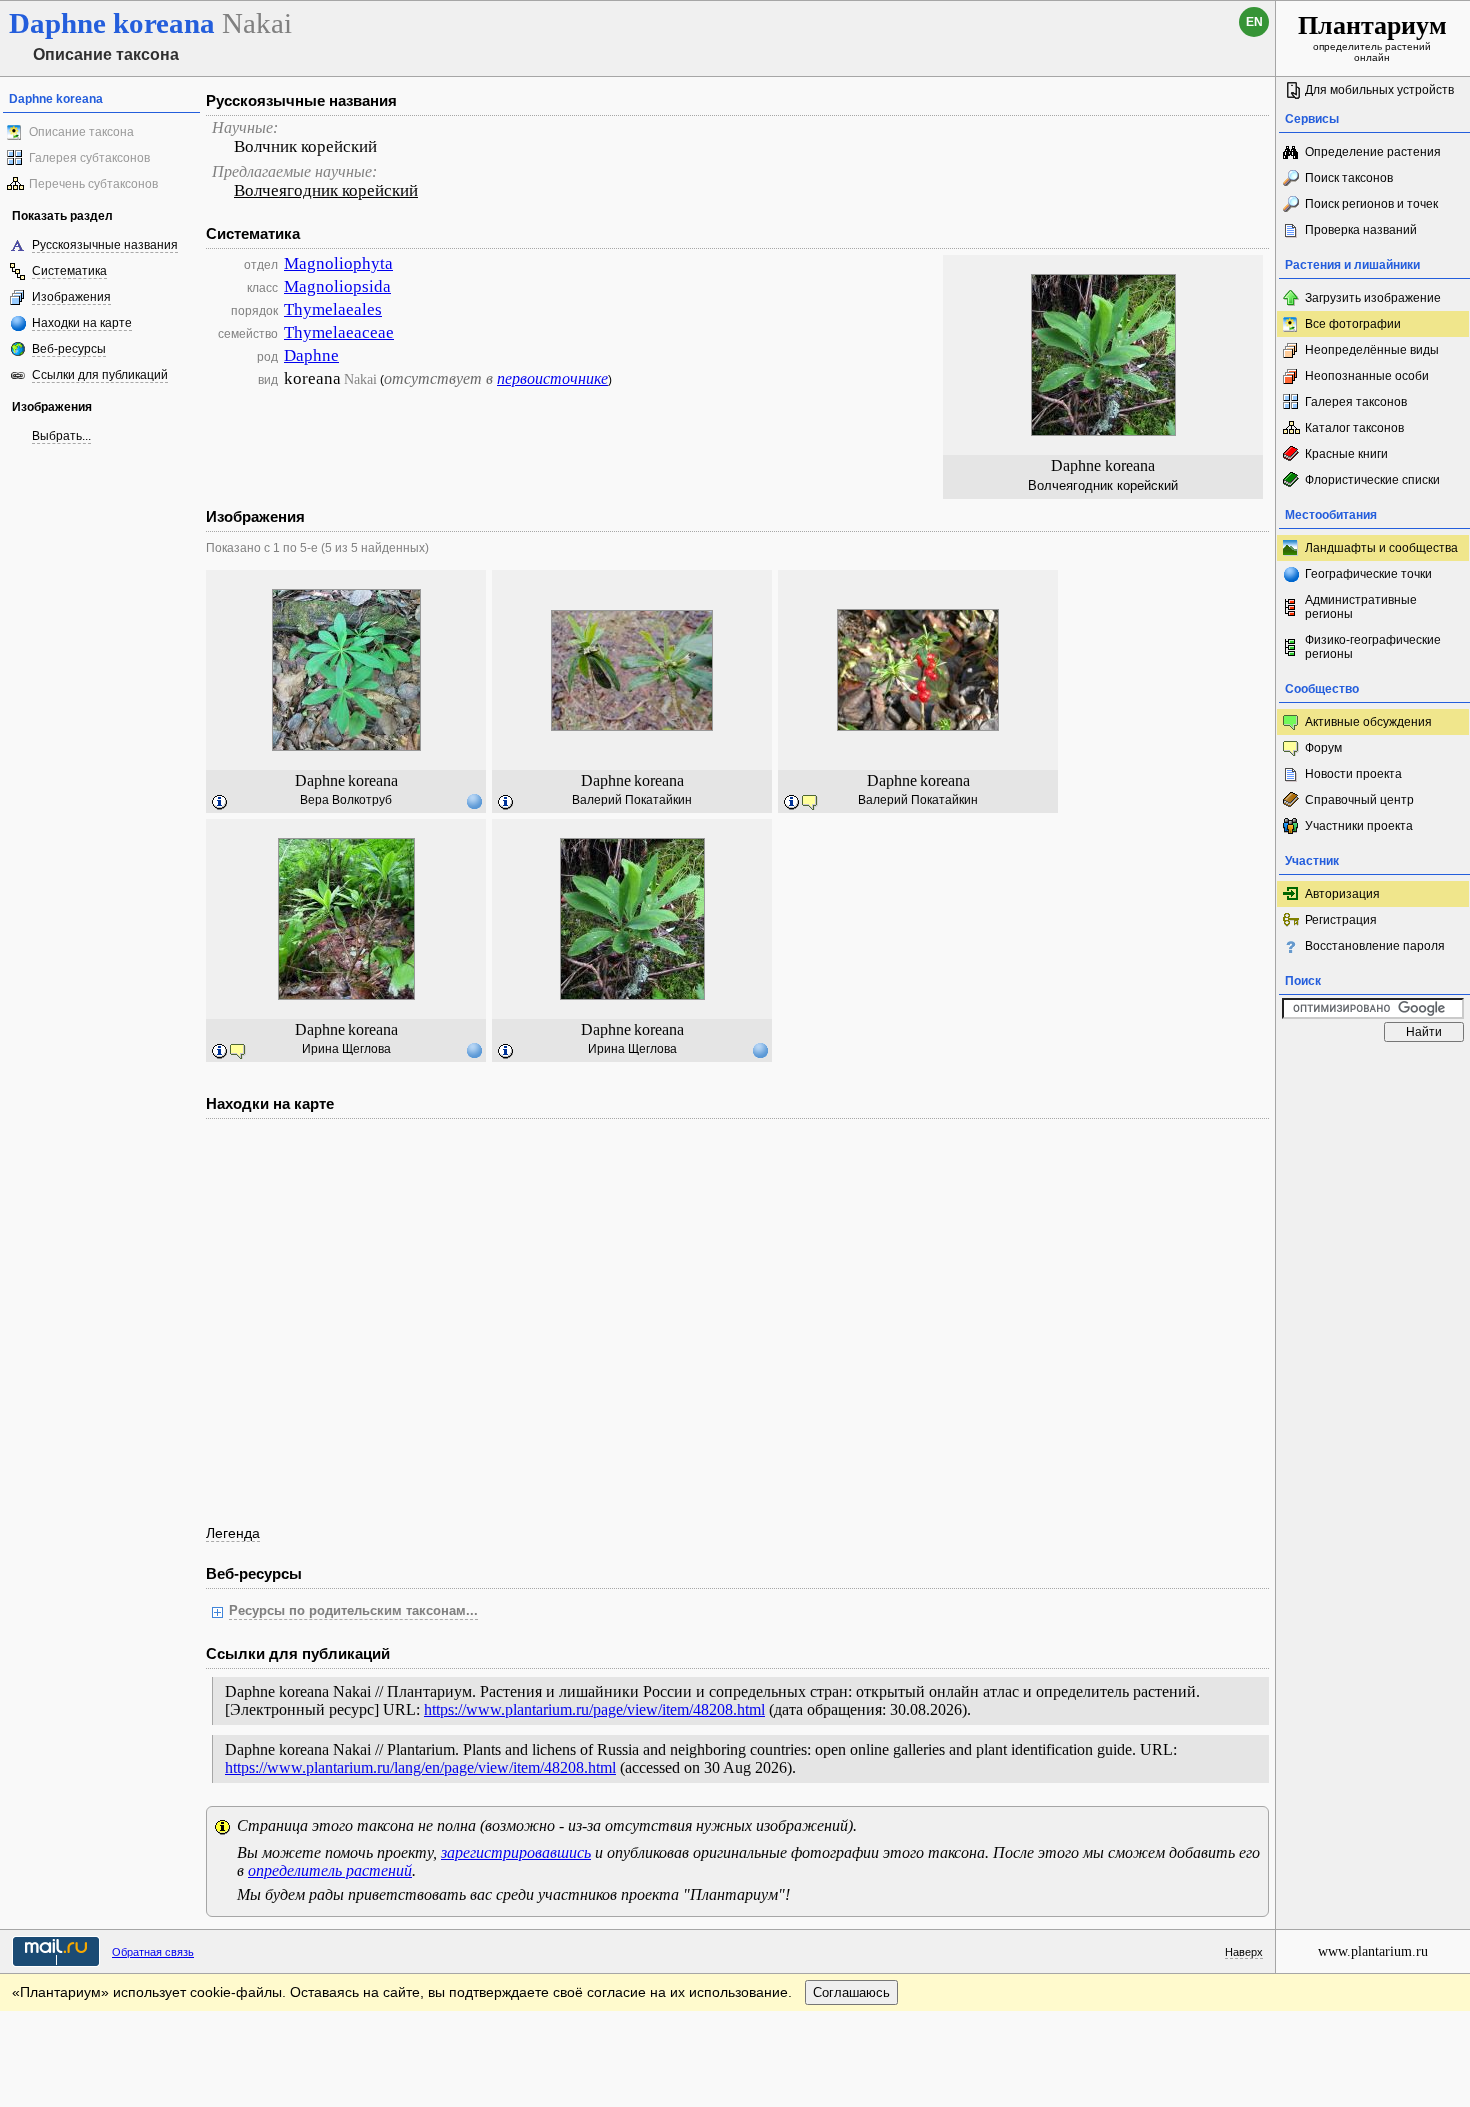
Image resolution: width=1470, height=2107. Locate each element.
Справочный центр (1359, 800)
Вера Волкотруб (346, 800)
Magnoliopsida (337, 286)
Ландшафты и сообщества (1381, 548)
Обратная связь (153, 1952)
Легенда (233, 1533)
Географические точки (1368, 574)
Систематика (69, 271)
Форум (1323, 748)
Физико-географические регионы (1373, 647)
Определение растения (1373, 152)
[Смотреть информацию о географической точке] (474, 801)
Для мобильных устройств (1379, 90)
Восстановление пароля (1375, 946)
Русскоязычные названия (105, 245)
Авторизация (1342, 894)
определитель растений (330, 1870)
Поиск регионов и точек (1371, 204)
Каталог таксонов (1354, 428)
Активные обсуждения (1368, 722)
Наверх (1244, 1952)
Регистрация (1341, 920)
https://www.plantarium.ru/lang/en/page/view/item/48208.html (420, 1767)
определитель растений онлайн (1372, 37)
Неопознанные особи (1367, 376)
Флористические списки (1372, 480)
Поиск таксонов (1349, 178)
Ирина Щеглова (346, 1049)
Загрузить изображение (1373, 298)
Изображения (71, 297)
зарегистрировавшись (516, 1852)
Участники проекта (1359, 826)
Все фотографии (1353, 324)
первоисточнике (552, 378)
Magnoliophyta (338, 263)
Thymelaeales (333, 309)
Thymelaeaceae (339, 332)
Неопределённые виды (1372, 350)
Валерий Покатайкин (632, 800)
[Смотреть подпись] (220, 803)
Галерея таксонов (1356, 402)
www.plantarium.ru (1373, 1951)
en (1254, 22)
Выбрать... (61, 436)
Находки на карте (82, 323)
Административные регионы (1361, 607)
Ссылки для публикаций (100, 375)
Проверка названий (1361, 230)
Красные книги (1346, 454)
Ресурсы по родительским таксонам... (353, 1611)
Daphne (311, 355)
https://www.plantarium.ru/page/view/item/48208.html (594, 1709)
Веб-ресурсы (69, 349)
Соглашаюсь (851, 1992)
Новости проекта (1353, 774)
